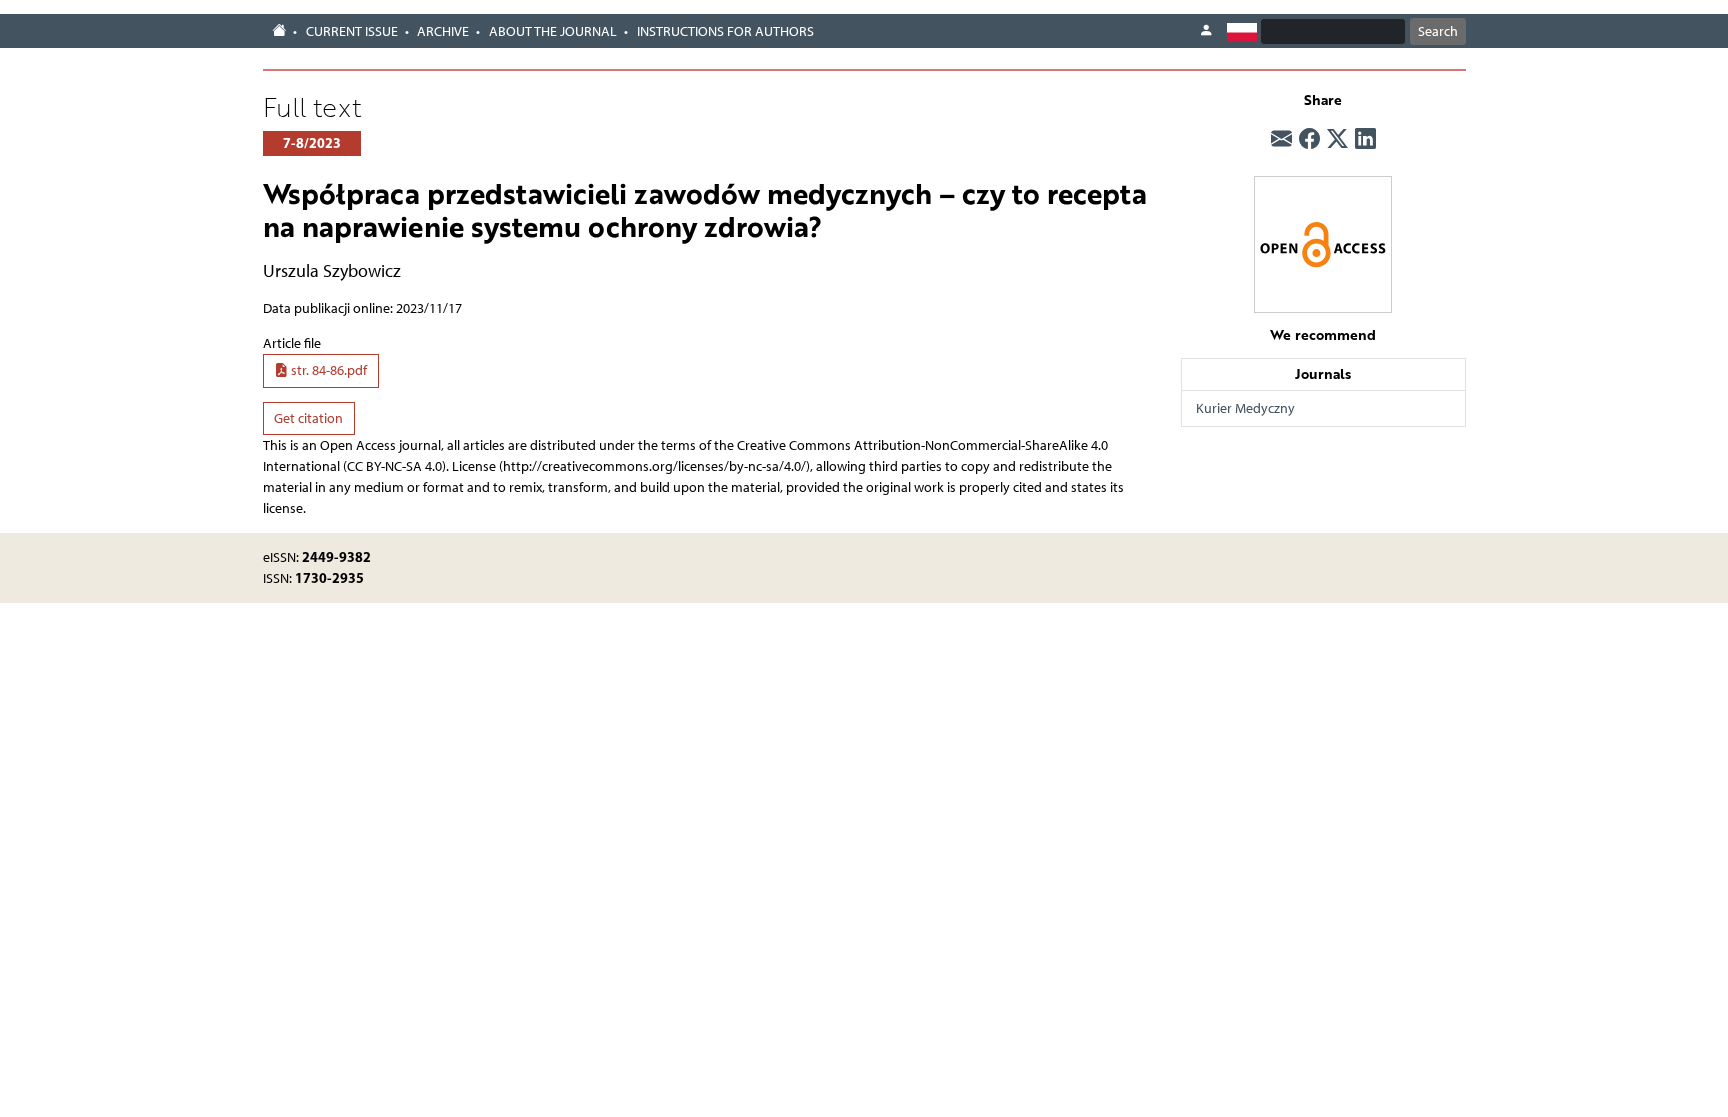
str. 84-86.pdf (327, 370)
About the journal (553, 31)
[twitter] (1337, 139)
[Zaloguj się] (1206, 31)
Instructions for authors (725, 31)
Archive (443, 31)
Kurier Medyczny (1245, 408)
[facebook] (1309, 139)
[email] (1281, 139)
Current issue (352, 31)
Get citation (308, 418)
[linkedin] (1365, 139)
